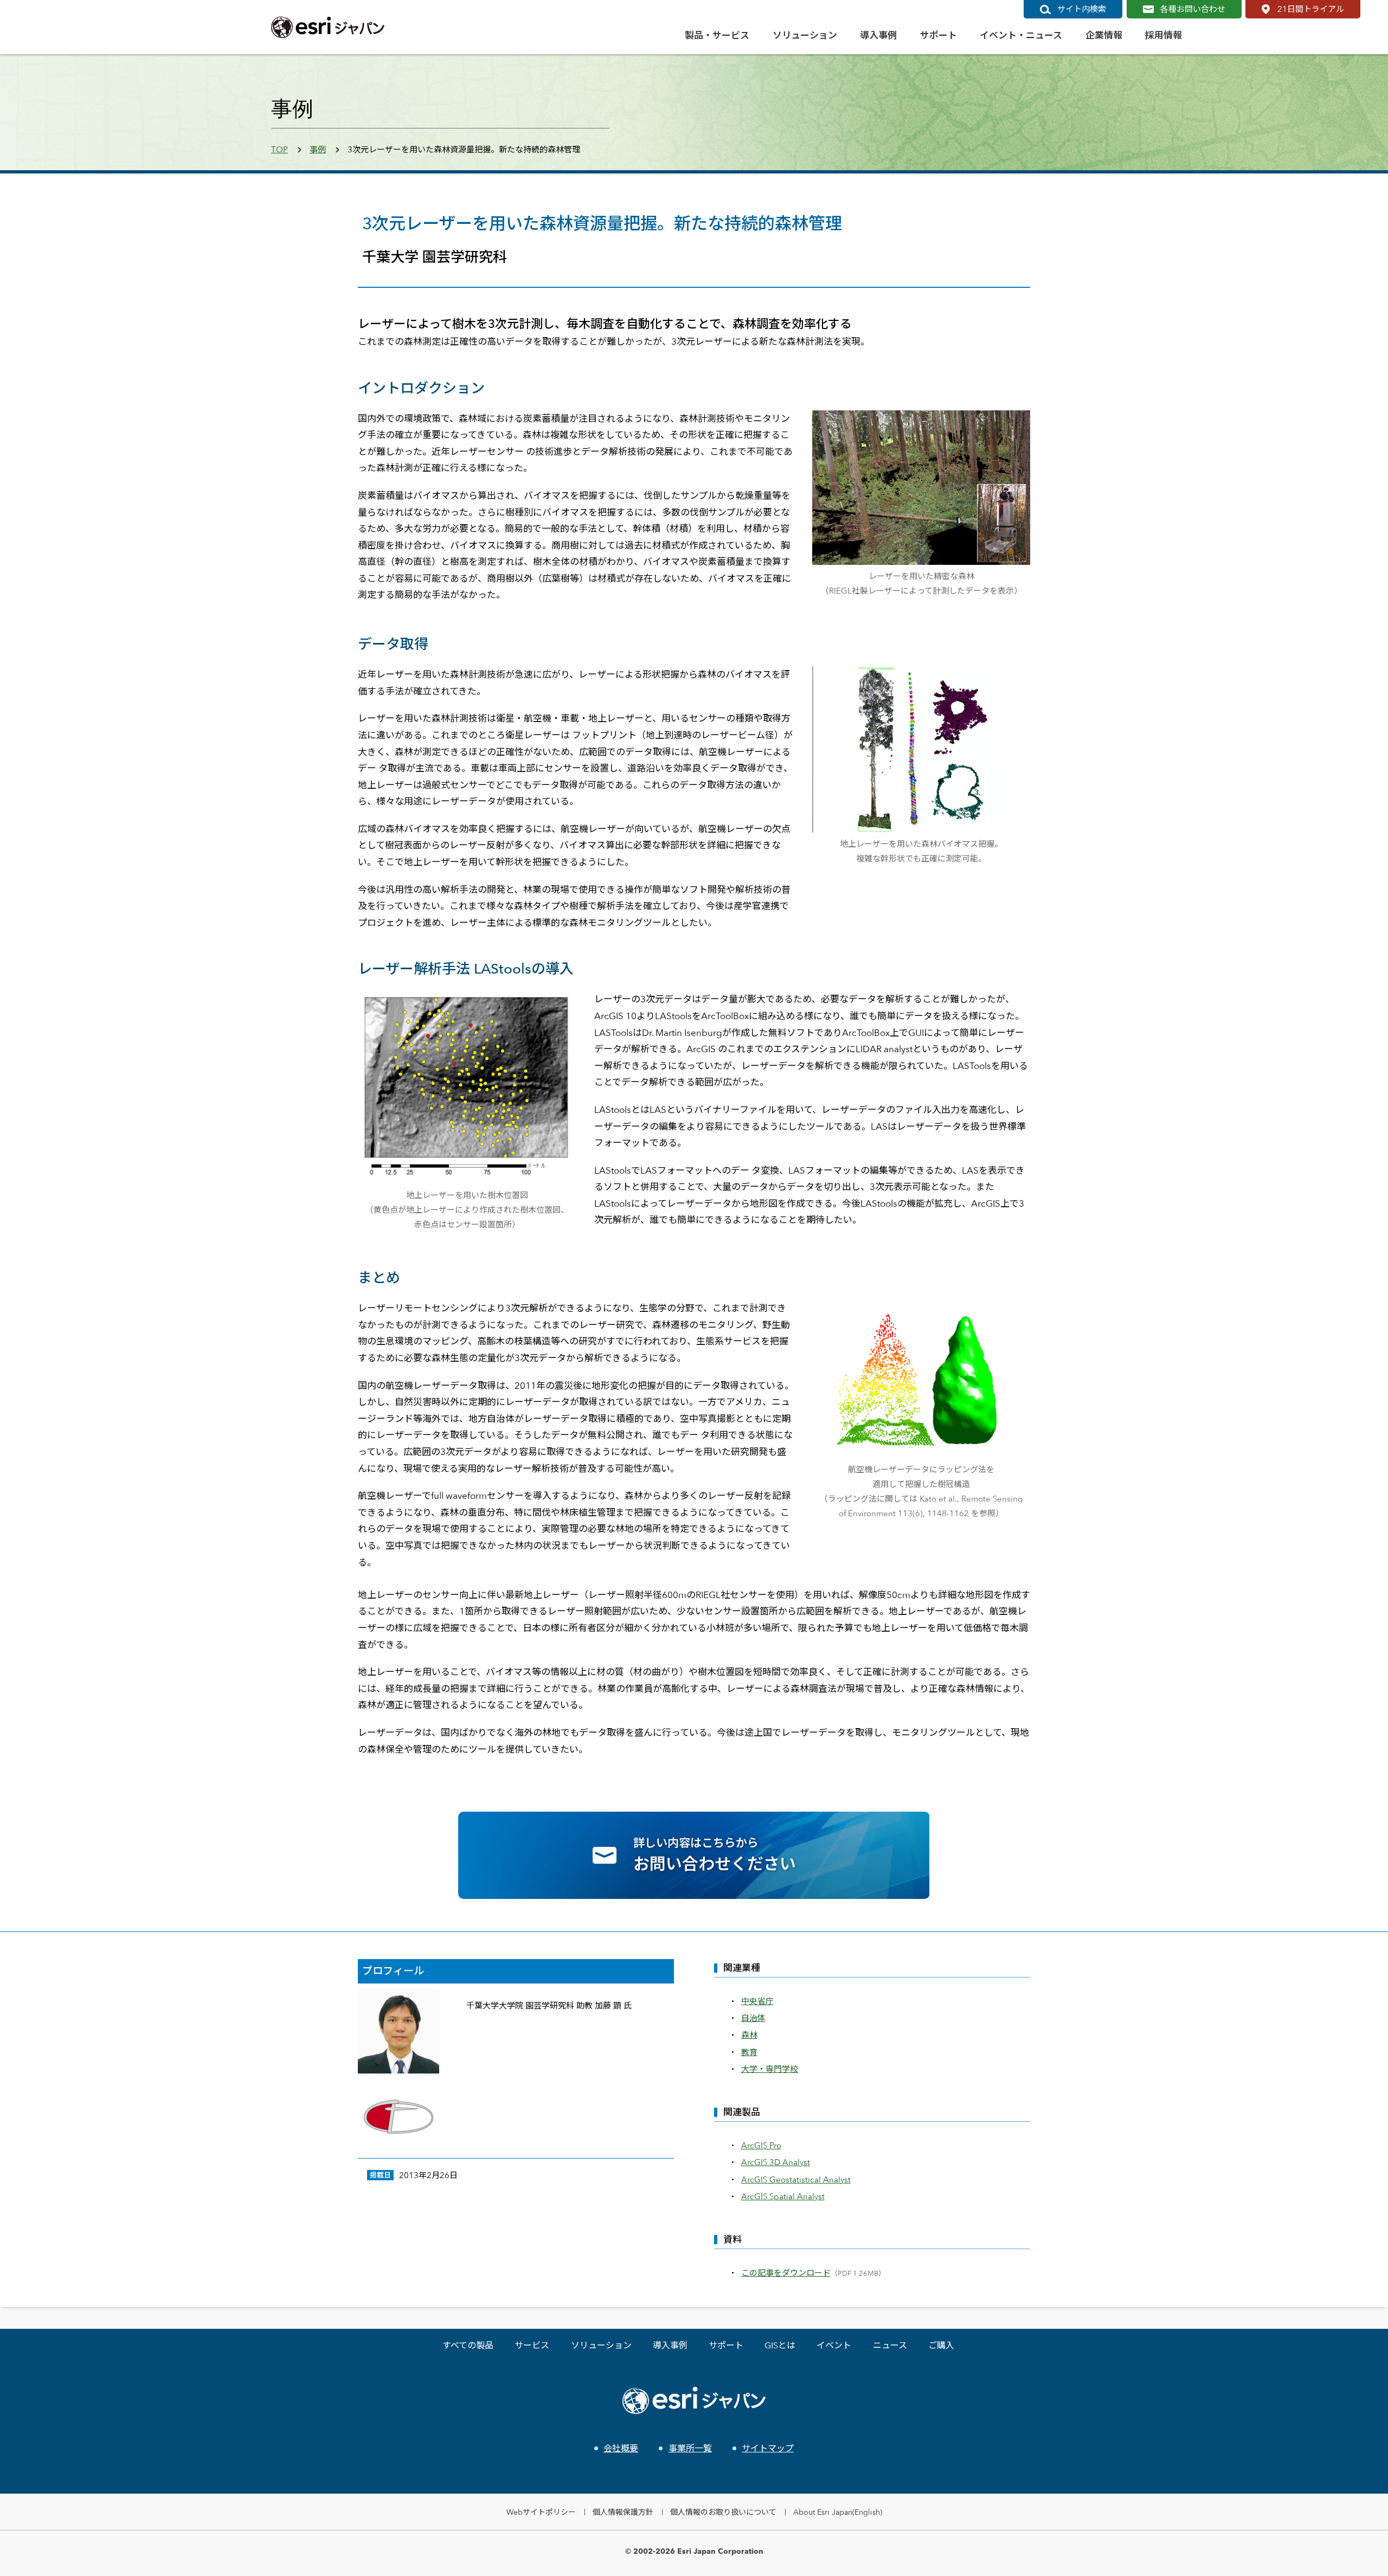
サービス (532, 2345)
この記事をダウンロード (786, 2273)
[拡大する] (1016, 424)
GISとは (780, 2345)
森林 (749, 2035)
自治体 (753, 2018)
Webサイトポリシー (541, 2512)
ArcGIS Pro (761, 2145)
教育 (749, 2052)
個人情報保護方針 (623, 2512)
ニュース (890, 2345)
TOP (279, 149)
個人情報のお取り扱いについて (723, 2512)
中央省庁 (757, 2001)
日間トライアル (1311, 9)
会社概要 (621, 2448)
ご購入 (941, 2345)
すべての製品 (468, 2345)
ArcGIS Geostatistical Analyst (796, 2179)
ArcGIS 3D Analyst (776, 2162)
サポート (726, 2345)
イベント (834, 2345)
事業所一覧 (690, 2448)
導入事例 (670, 2345)
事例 (318, 149)
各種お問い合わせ (1193, 9)
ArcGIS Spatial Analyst (783, 2196)
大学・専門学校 (770, 2069)
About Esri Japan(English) (838, 2512)
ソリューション (601, 2345)
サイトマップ (768, 2448)
